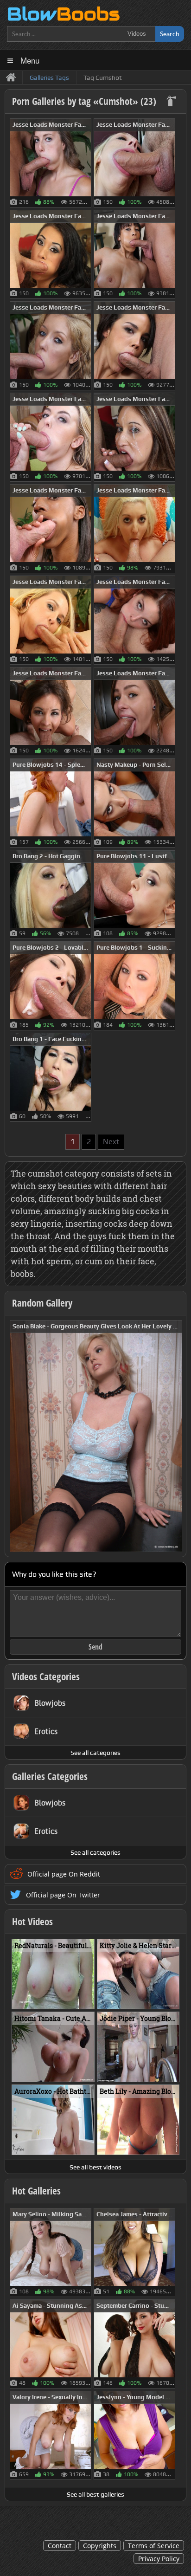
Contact (60, 2546)
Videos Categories (46, 1676)
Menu (30, 60)
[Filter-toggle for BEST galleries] (172, 102)
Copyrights (100, 2546)
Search (170, 34)
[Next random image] (174, 1436)
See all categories (95, 1753)
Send (95, 1647)
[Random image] (86, 163)
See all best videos (95, 2167)
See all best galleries (95, 2494)
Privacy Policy (159, 2559)
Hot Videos (32, 1922)
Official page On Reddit (64, 1874)
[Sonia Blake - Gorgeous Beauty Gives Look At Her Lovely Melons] (96, 1435)
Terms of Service (154, 2546)
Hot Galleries (36, 2191)
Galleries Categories (50, 1776)
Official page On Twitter (63, 1895)
